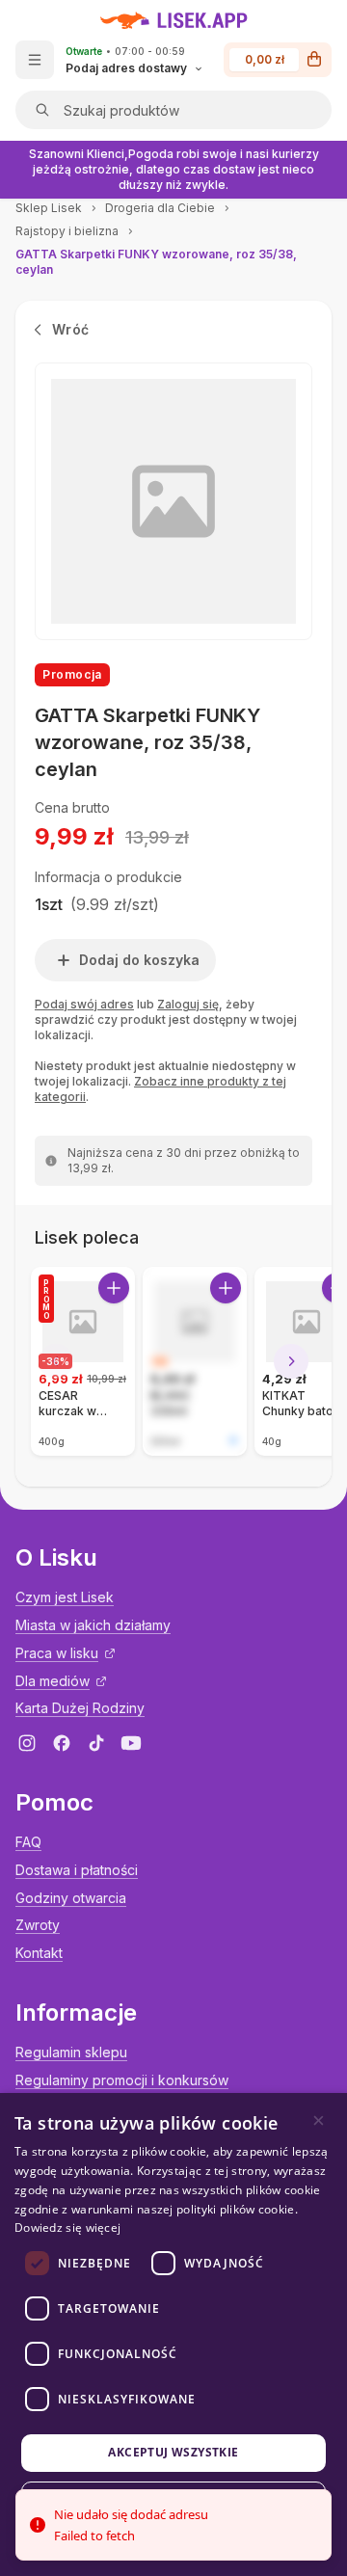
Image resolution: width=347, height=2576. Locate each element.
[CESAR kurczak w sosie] (83, 1361)
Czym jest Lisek (65, 1597)
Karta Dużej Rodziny (80, 1708)
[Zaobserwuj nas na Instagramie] (27, 1743)
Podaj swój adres (84, 1004)
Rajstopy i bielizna (67, 231)
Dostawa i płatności (77, 1870)
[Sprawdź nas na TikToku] (96, 1743)
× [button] (319, 2120)
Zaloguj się (188, 1004)
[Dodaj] (114, 1288)
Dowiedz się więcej (67, 2227)
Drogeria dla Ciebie (160, 208)
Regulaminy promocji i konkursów (122, 2080)
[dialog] (173, 2334)
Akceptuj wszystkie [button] (173, 2452)
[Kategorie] (35, 60)
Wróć (70, 329)
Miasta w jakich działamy (93, 1625)
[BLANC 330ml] (195, 1361)
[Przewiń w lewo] (56, 1361)
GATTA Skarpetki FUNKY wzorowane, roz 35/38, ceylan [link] (156, 262)
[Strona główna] (174, 20)
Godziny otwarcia (71, 1898)
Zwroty (38, 1925)
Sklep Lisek (49, 208)
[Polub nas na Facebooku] (62, 1743)
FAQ (28, 1842)
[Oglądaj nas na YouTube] (131, 1743)
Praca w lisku (57, 1653)
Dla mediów (53, 1681)
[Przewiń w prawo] (291, 1361)
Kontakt (39, 1953)
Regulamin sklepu (71, 2052)
